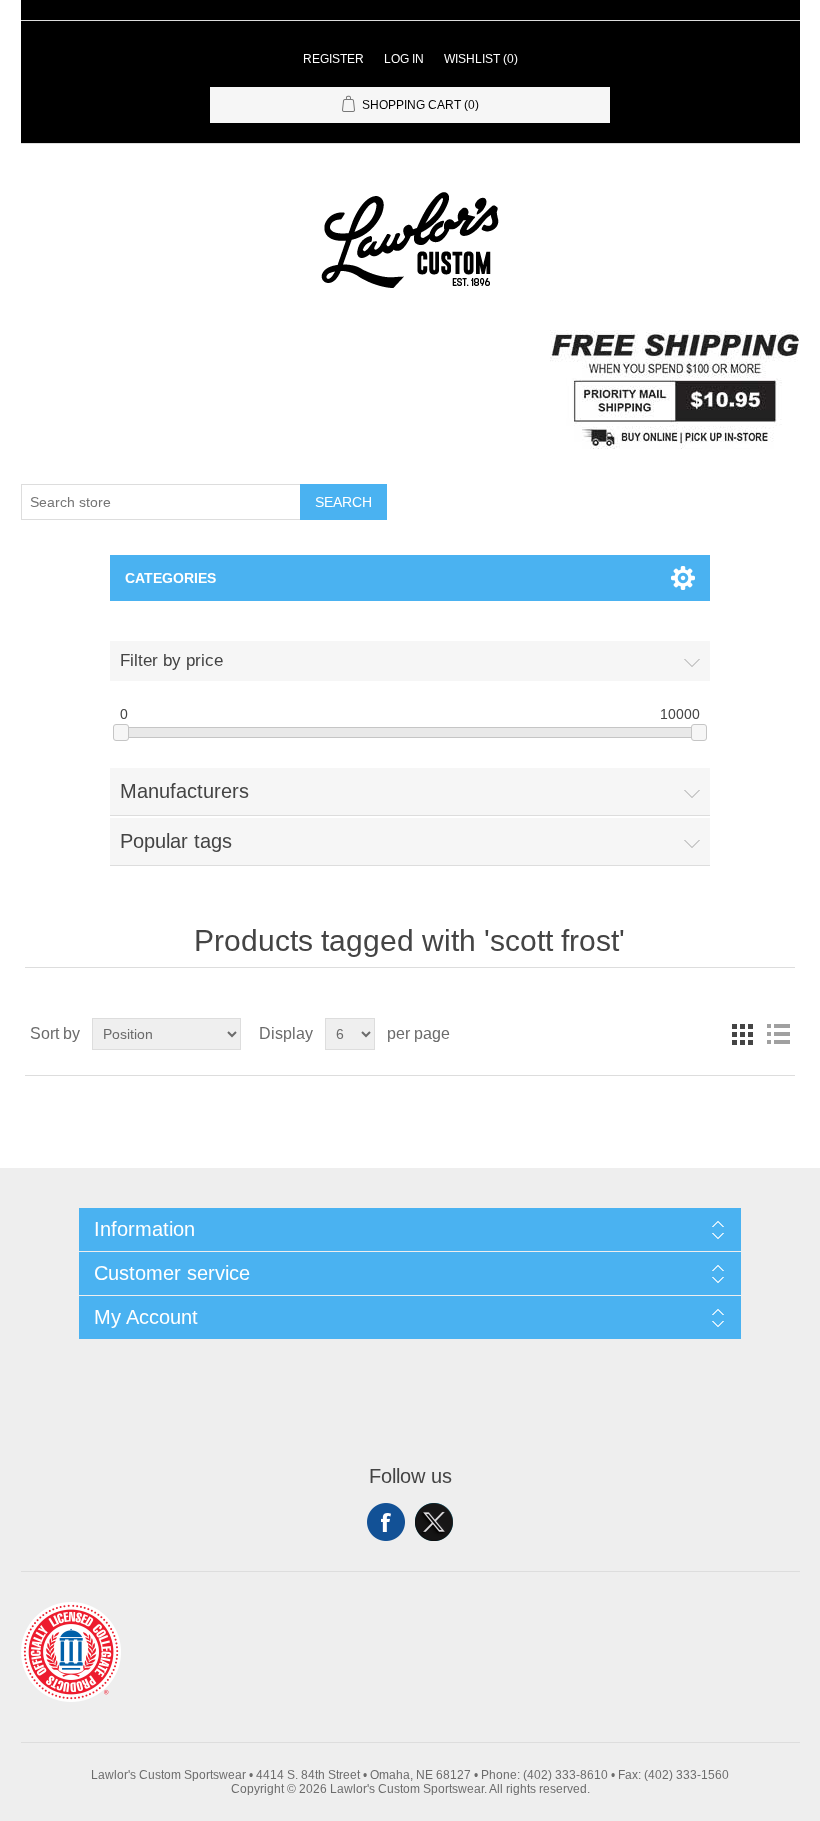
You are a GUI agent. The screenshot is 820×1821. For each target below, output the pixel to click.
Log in (404, 59)
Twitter (434, 1522)
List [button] (778, 1034)
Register (333, 59)
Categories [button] (170, 578)
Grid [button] (742, 1034)
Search (343, 502)
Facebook (386, 1522)
